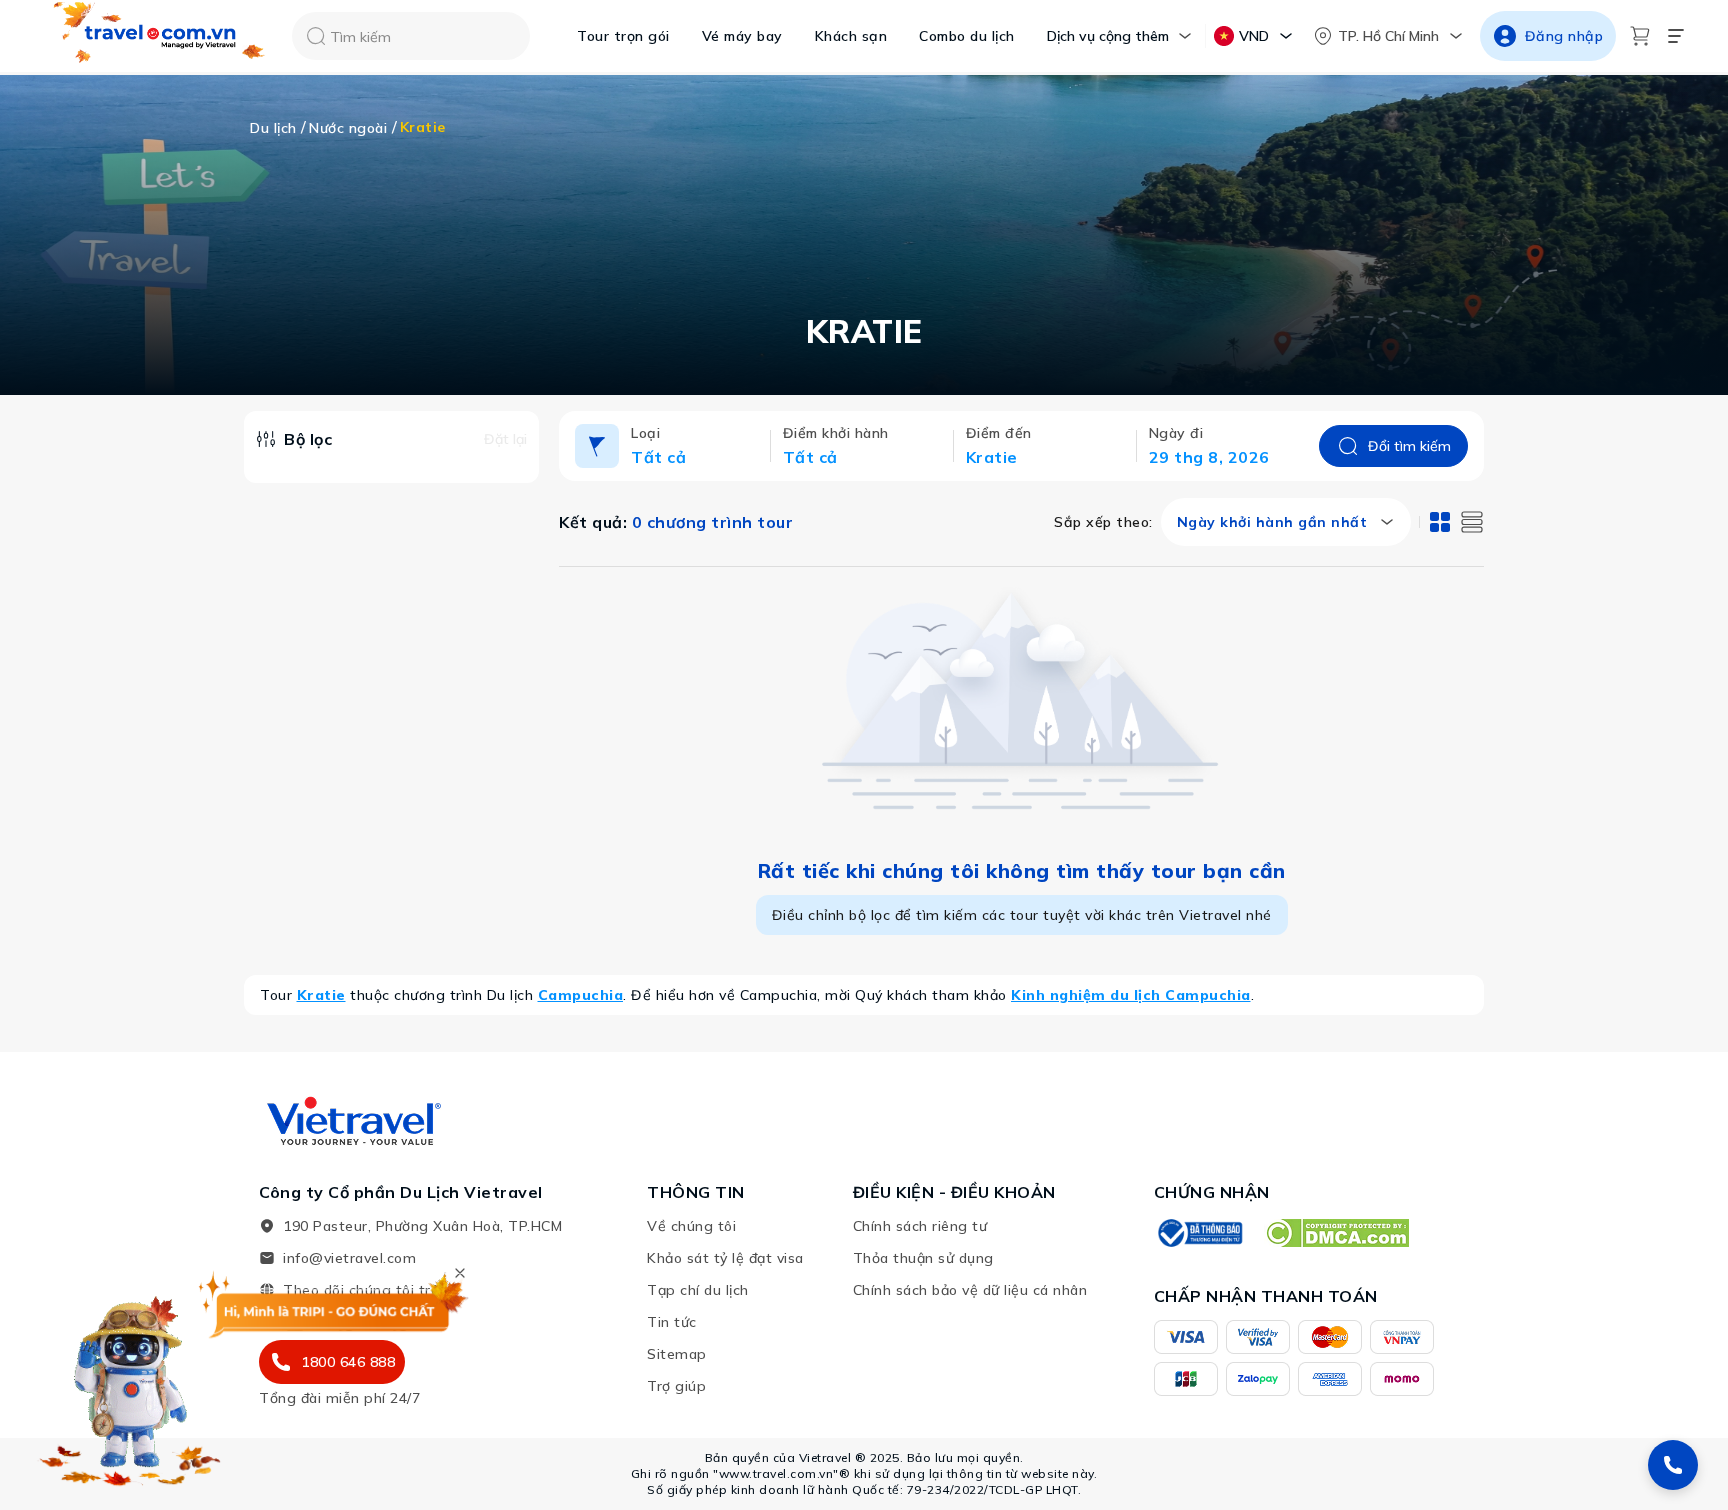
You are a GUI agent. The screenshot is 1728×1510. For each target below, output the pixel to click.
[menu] (1676, 36)
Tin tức (672, 1322)
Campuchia (581, 995)
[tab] (1440, 522)
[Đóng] (460, 1273)
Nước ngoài (348, 128)
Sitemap (677, 1354)
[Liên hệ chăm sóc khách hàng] (1673, 1465)
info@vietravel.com (349, 1258)
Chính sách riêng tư (920, 1226)
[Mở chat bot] (130, 1384)
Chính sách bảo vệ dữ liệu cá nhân (970, 1290)
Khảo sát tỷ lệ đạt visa (725, 1258)
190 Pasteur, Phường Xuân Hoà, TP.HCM (422, 1226)
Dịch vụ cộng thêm (1108, 36)
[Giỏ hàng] (1640, 36)
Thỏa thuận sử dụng (923, 1258)
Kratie (321, 995)
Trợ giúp (676, 1386)
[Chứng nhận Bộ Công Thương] (1199, 1233)
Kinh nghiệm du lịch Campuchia (1131, 995)
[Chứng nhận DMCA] (1336, 1233)
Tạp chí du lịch (698, 1290)
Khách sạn (851, 36)
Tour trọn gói (623, 36)
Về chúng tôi (691, 1226)
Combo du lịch (967, 36)
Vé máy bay (742, 36)
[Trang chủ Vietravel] (160, 36)
